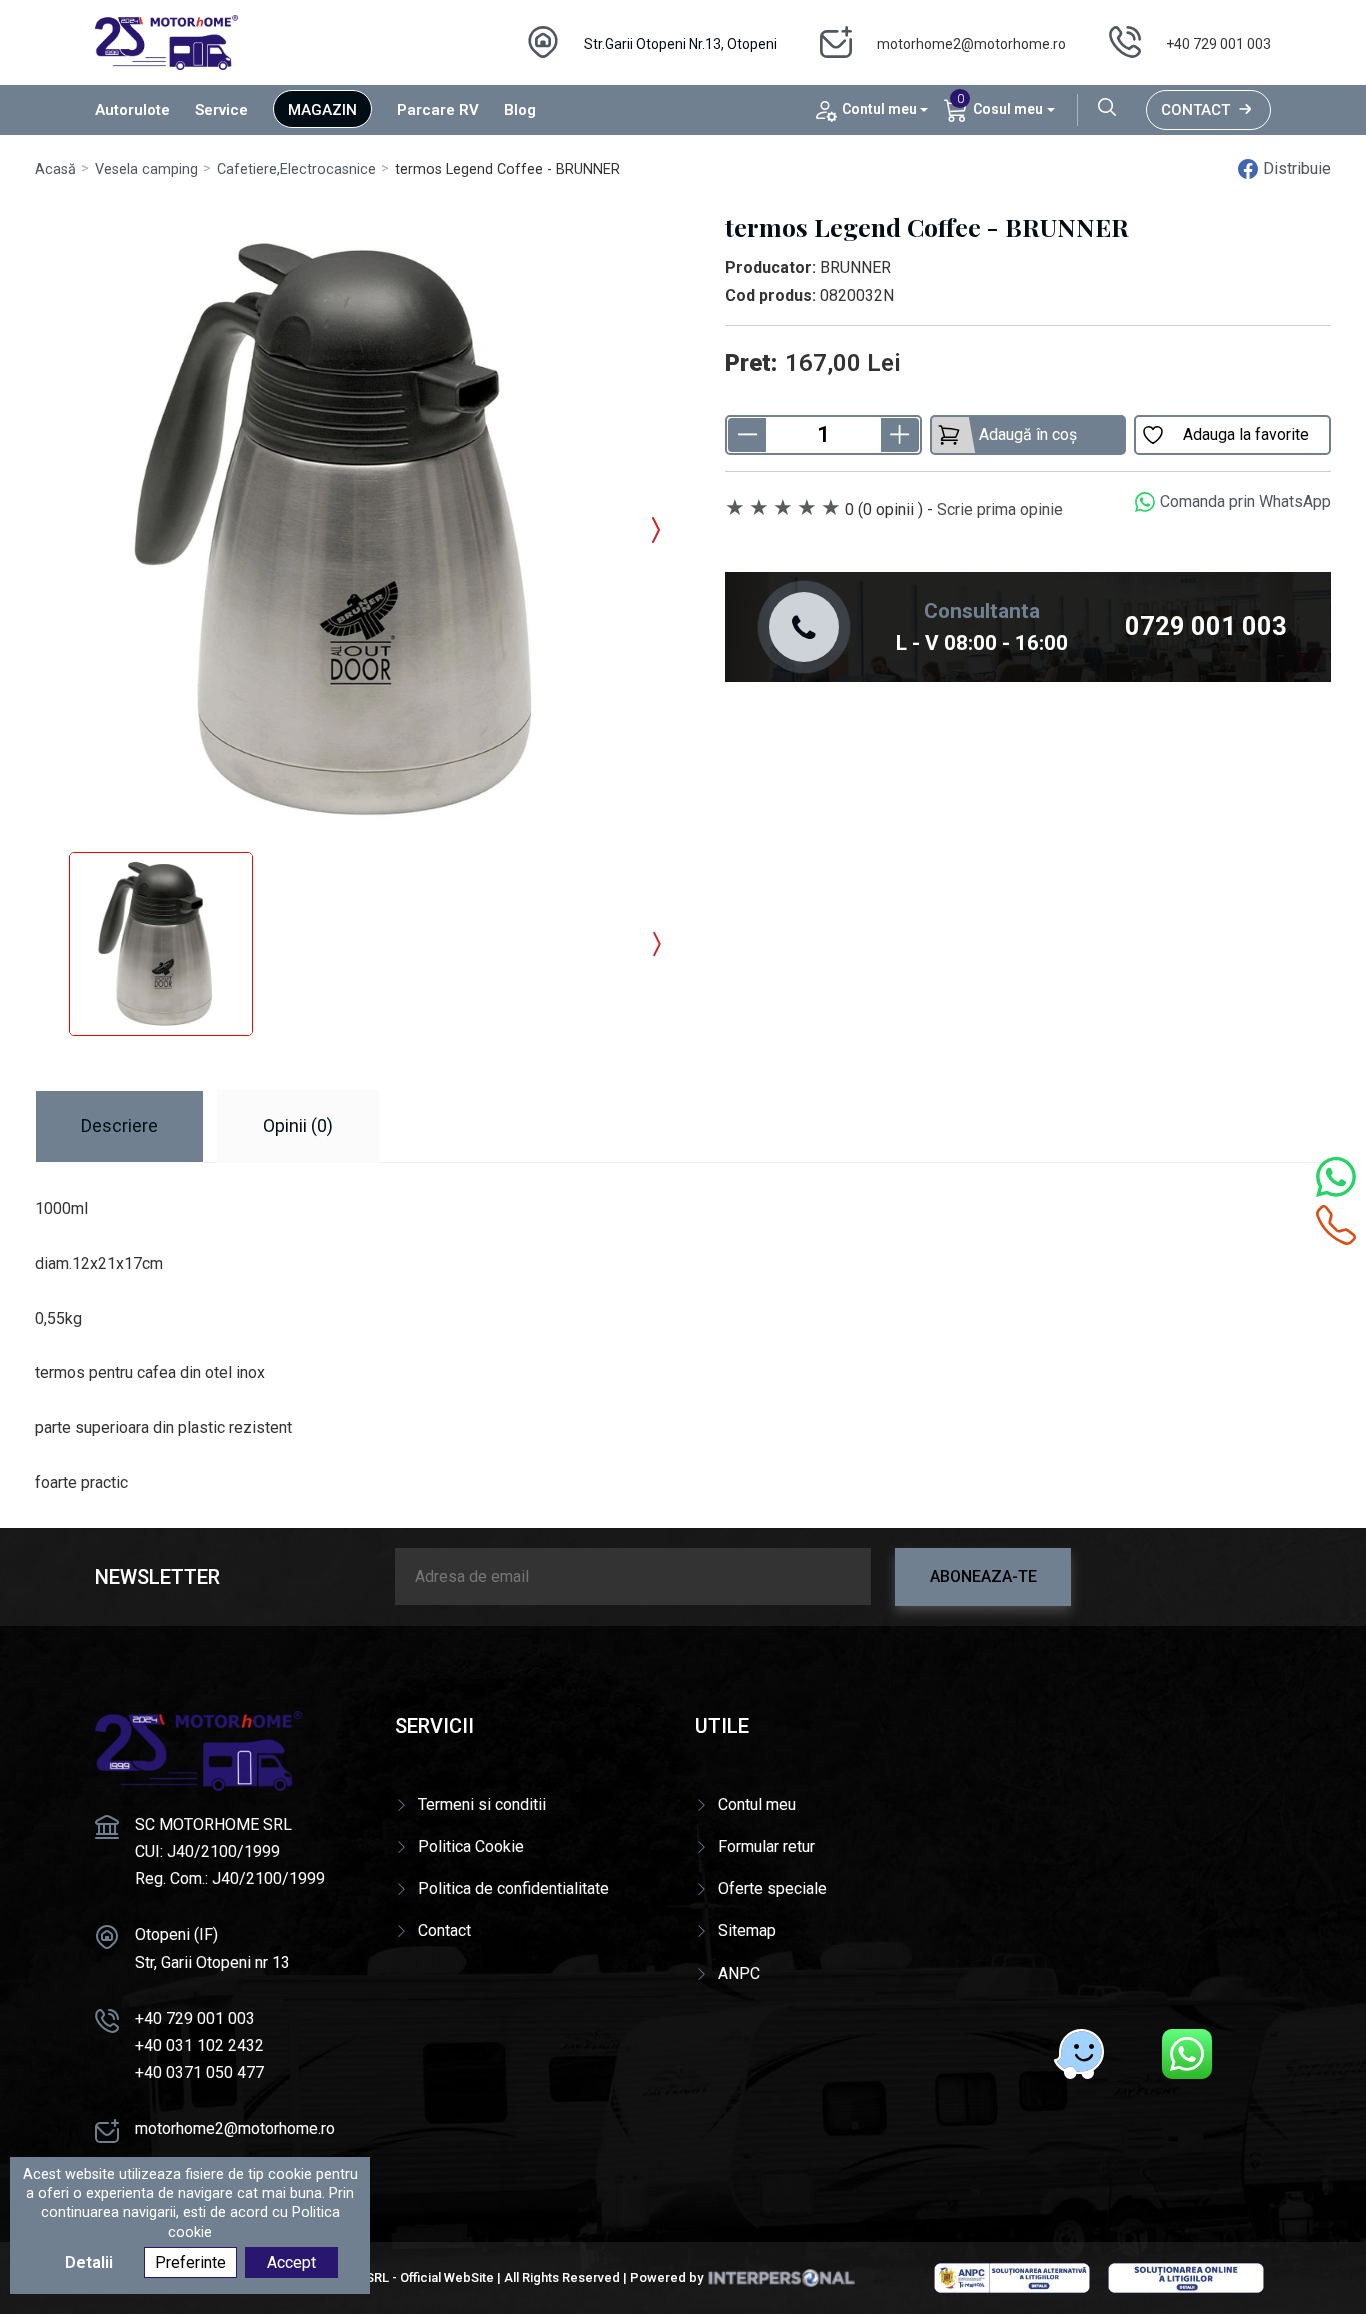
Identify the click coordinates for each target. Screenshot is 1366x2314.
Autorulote (132, 110)
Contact (1195, 110)
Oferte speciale (772, 1888)
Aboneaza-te (983, 1576)
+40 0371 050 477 (199, 2072)
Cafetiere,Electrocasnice (296, 169)
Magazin (322, 110)
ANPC (739, 1973)
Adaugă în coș (1028, 434)
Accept (291, 2262)
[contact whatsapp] (1336, 1177)
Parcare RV (438, 110)
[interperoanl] (781, 2277)
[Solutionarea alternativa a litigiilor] (1012, 2277)
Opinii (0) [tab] (298, 1125)
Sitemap (747, 1930)
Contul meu (757, 1804)
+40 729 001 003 (1218, 44)
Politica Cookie (471, 1846)
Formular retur (766, 1846)
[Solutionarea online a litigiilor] (1186, 2277)
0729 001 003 (1206, 626)
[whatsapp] (1187, 2054)
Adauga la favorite (1246, 434)
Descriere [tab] (119, 1125)
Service (221, 110)
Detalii (89, 2262)
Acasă (55, 169)
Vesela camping (146, 169)
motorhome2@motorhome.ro (971, 44)
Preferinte (190, 2262)
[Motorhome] (166, 41)
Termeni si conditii (482, 1804)
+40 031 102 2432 (199, 2045)
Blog (520, 110)
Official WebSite (447, 2277)
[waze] (1079, 2054)
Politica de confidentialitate (513, 1888)
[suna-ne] (1336, 1225)
